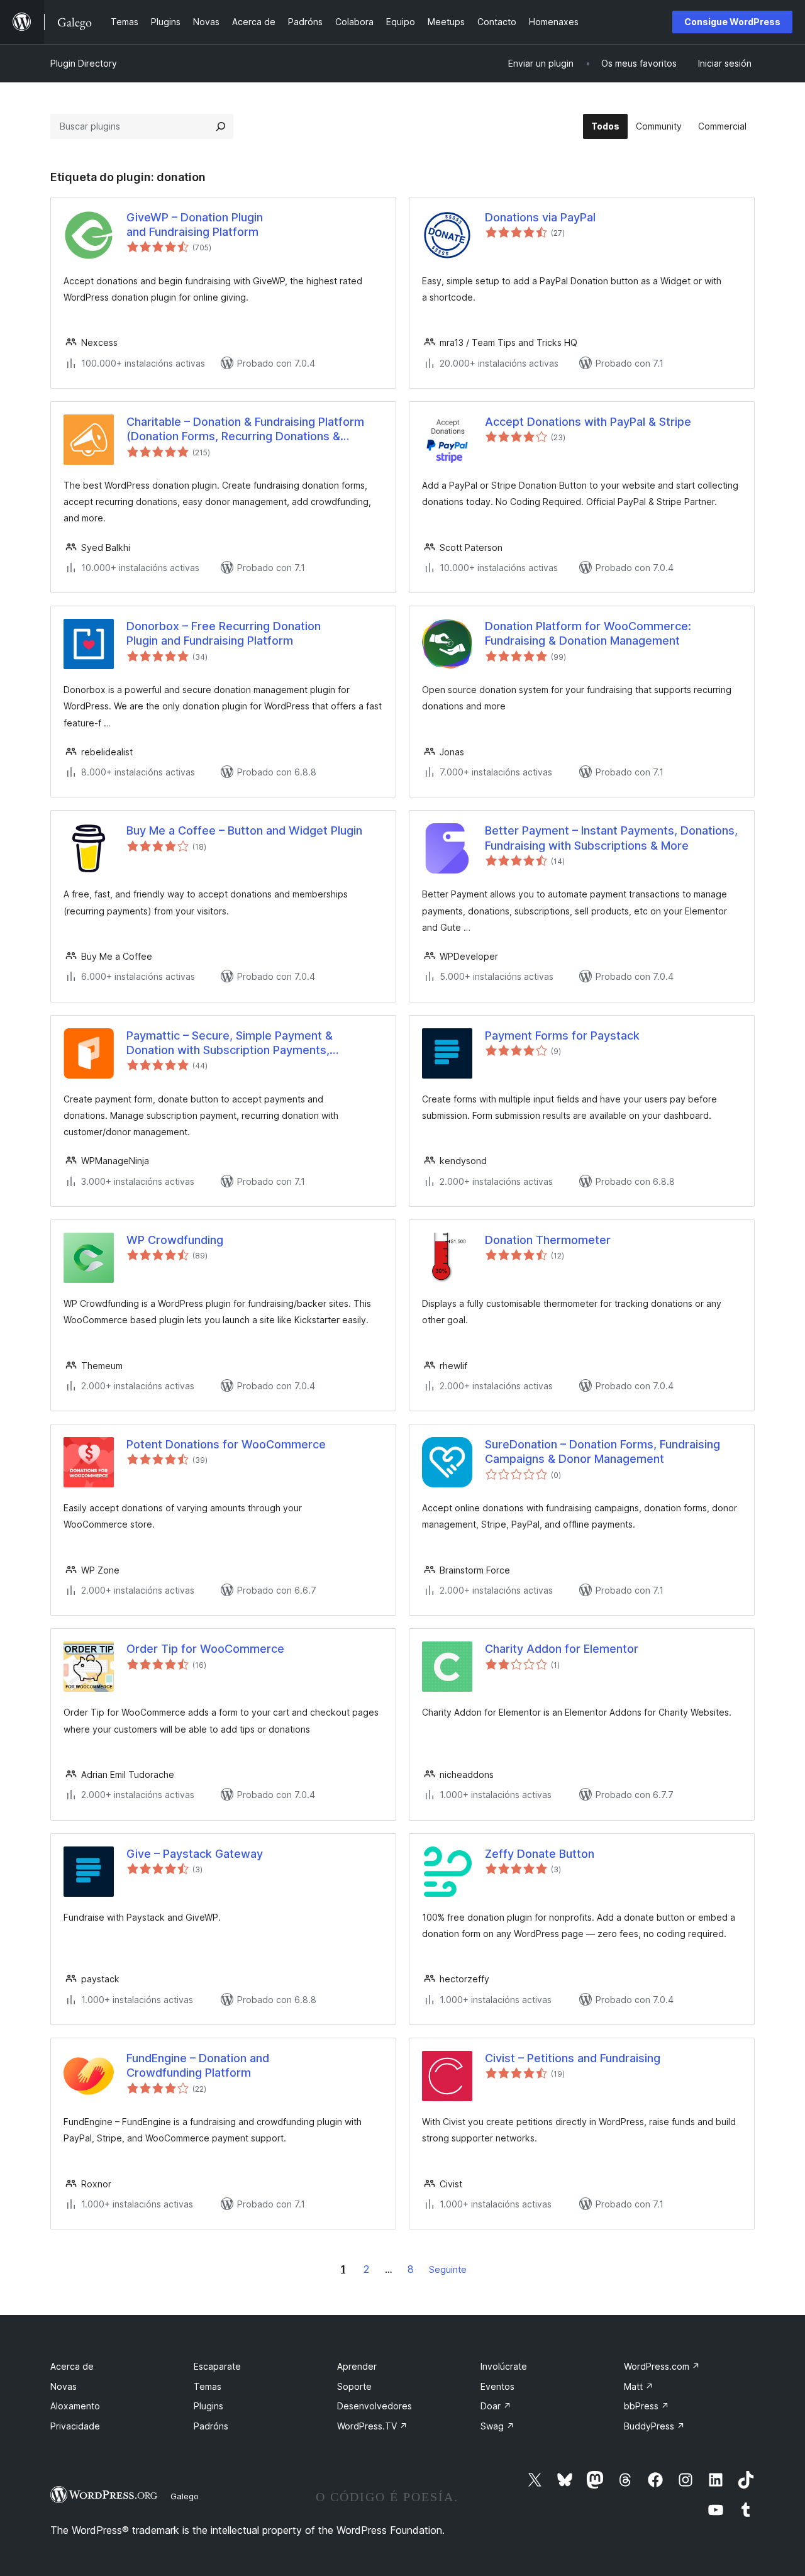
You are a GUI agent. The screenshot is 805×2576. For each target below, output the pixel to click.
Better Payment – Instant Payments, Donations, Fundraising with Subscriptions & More (611, 838)
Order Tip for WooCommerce (205, 1649)
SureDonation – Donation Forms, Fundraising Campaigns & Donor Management (602, 1452)
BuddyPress (654, 2426)
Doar (496, 2406)
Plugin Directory (84, 63)
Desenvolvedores (375, 2406)
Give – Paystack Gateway (195, 1854)
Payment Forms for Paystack (562, 1035)
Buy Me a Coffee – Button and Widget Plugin (244, 830)
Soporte (354, 2386)
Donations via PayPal (540, 217)
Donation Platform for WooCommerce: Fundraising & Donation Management (588, 633)
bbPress (647, 2406)
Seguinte (448, 2269)
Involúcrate (504, 2366)
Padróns (211, 2426)
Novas (64, 2386)
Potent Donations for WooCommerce (226, 1444)
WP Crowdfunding (175, 1240)
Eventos (497, 2386)
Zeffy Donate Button (540, 1854)
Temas (208, 2386)
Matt (639, 2386)
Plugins (208, 2406)
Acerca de (72, 2366)
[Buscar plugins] (221, 126)
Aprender (357, 2366)
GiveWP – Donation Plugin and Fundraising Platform (195, 225)
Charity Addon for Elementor (562, 1649)
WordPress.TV (372, 2426)
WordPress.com (662, 2366)
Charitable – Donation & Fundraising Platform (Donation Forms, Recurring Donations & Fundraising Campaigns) (245, 430)
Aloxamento (75, 2406)
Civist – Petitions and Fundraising (573, 2058)
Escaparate (217, 2366)
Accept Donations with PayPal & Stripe (588, 422)
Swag (497, 2426)
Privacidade (75, 2426)
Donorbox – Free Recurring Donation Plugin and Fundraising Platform (224, 633)
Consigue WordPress (732, 22)
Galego (185, 2496)
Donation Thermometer (548, 1240)
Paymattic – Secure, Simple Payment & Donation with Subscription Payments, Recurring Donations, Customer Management (247, 1043)
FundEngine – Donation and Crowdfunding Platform (198, 2065)
